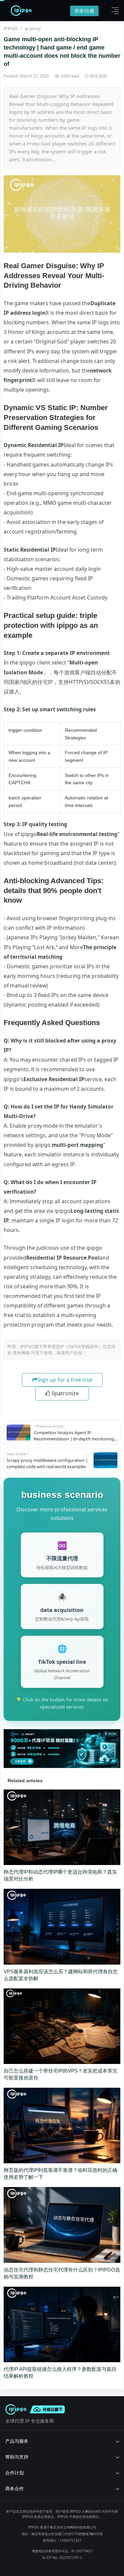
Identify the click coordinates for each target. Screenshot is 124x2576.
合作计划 (15, 2473)
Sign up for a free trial (65, 1380)
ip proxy (33, 28)
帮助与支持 (17, 2457)
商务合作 (15, 2488)
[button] (113, 11)
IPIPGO (11, 28)
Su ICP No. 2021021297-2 (62, 2558)
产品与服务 (17, 2441)
